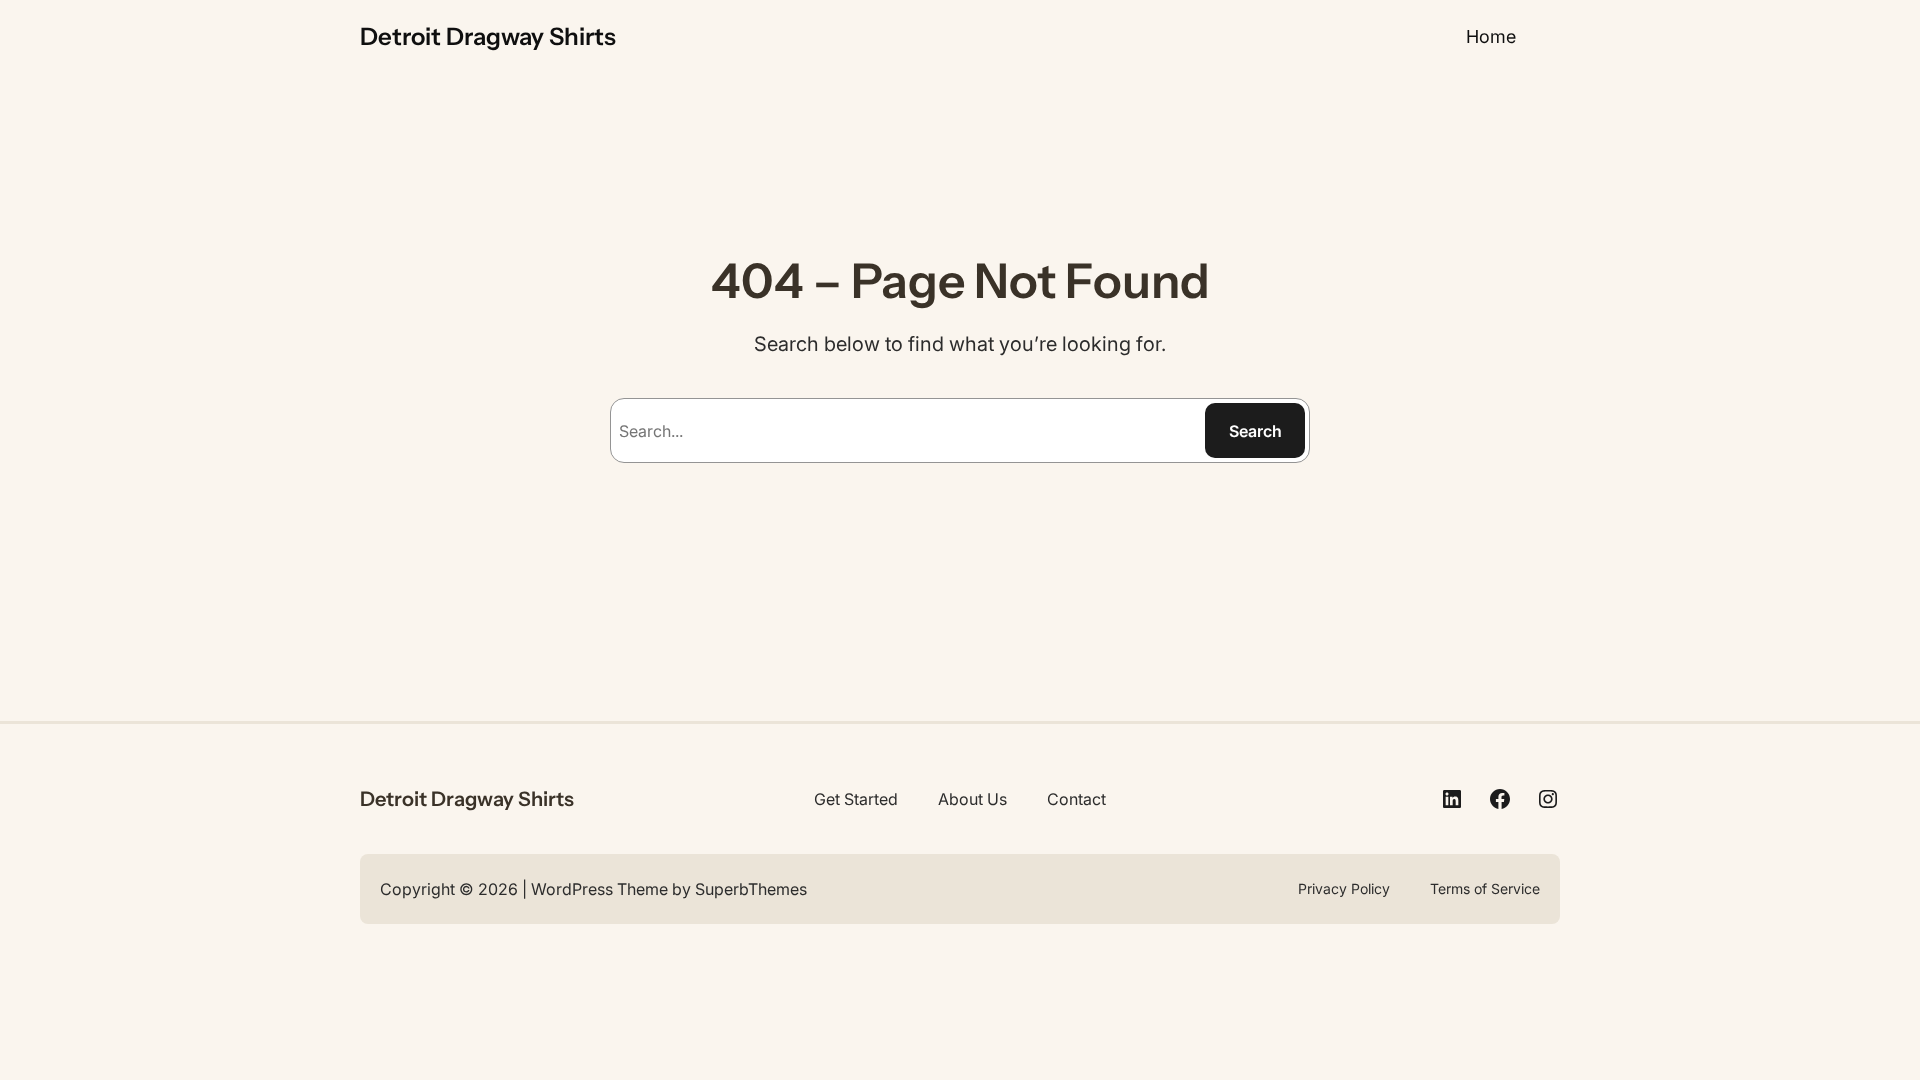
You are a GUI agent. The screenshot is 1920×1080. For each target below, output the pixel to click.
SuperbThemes (751, 889)
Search (1255, 431)
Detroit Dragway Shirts (488, 36)
